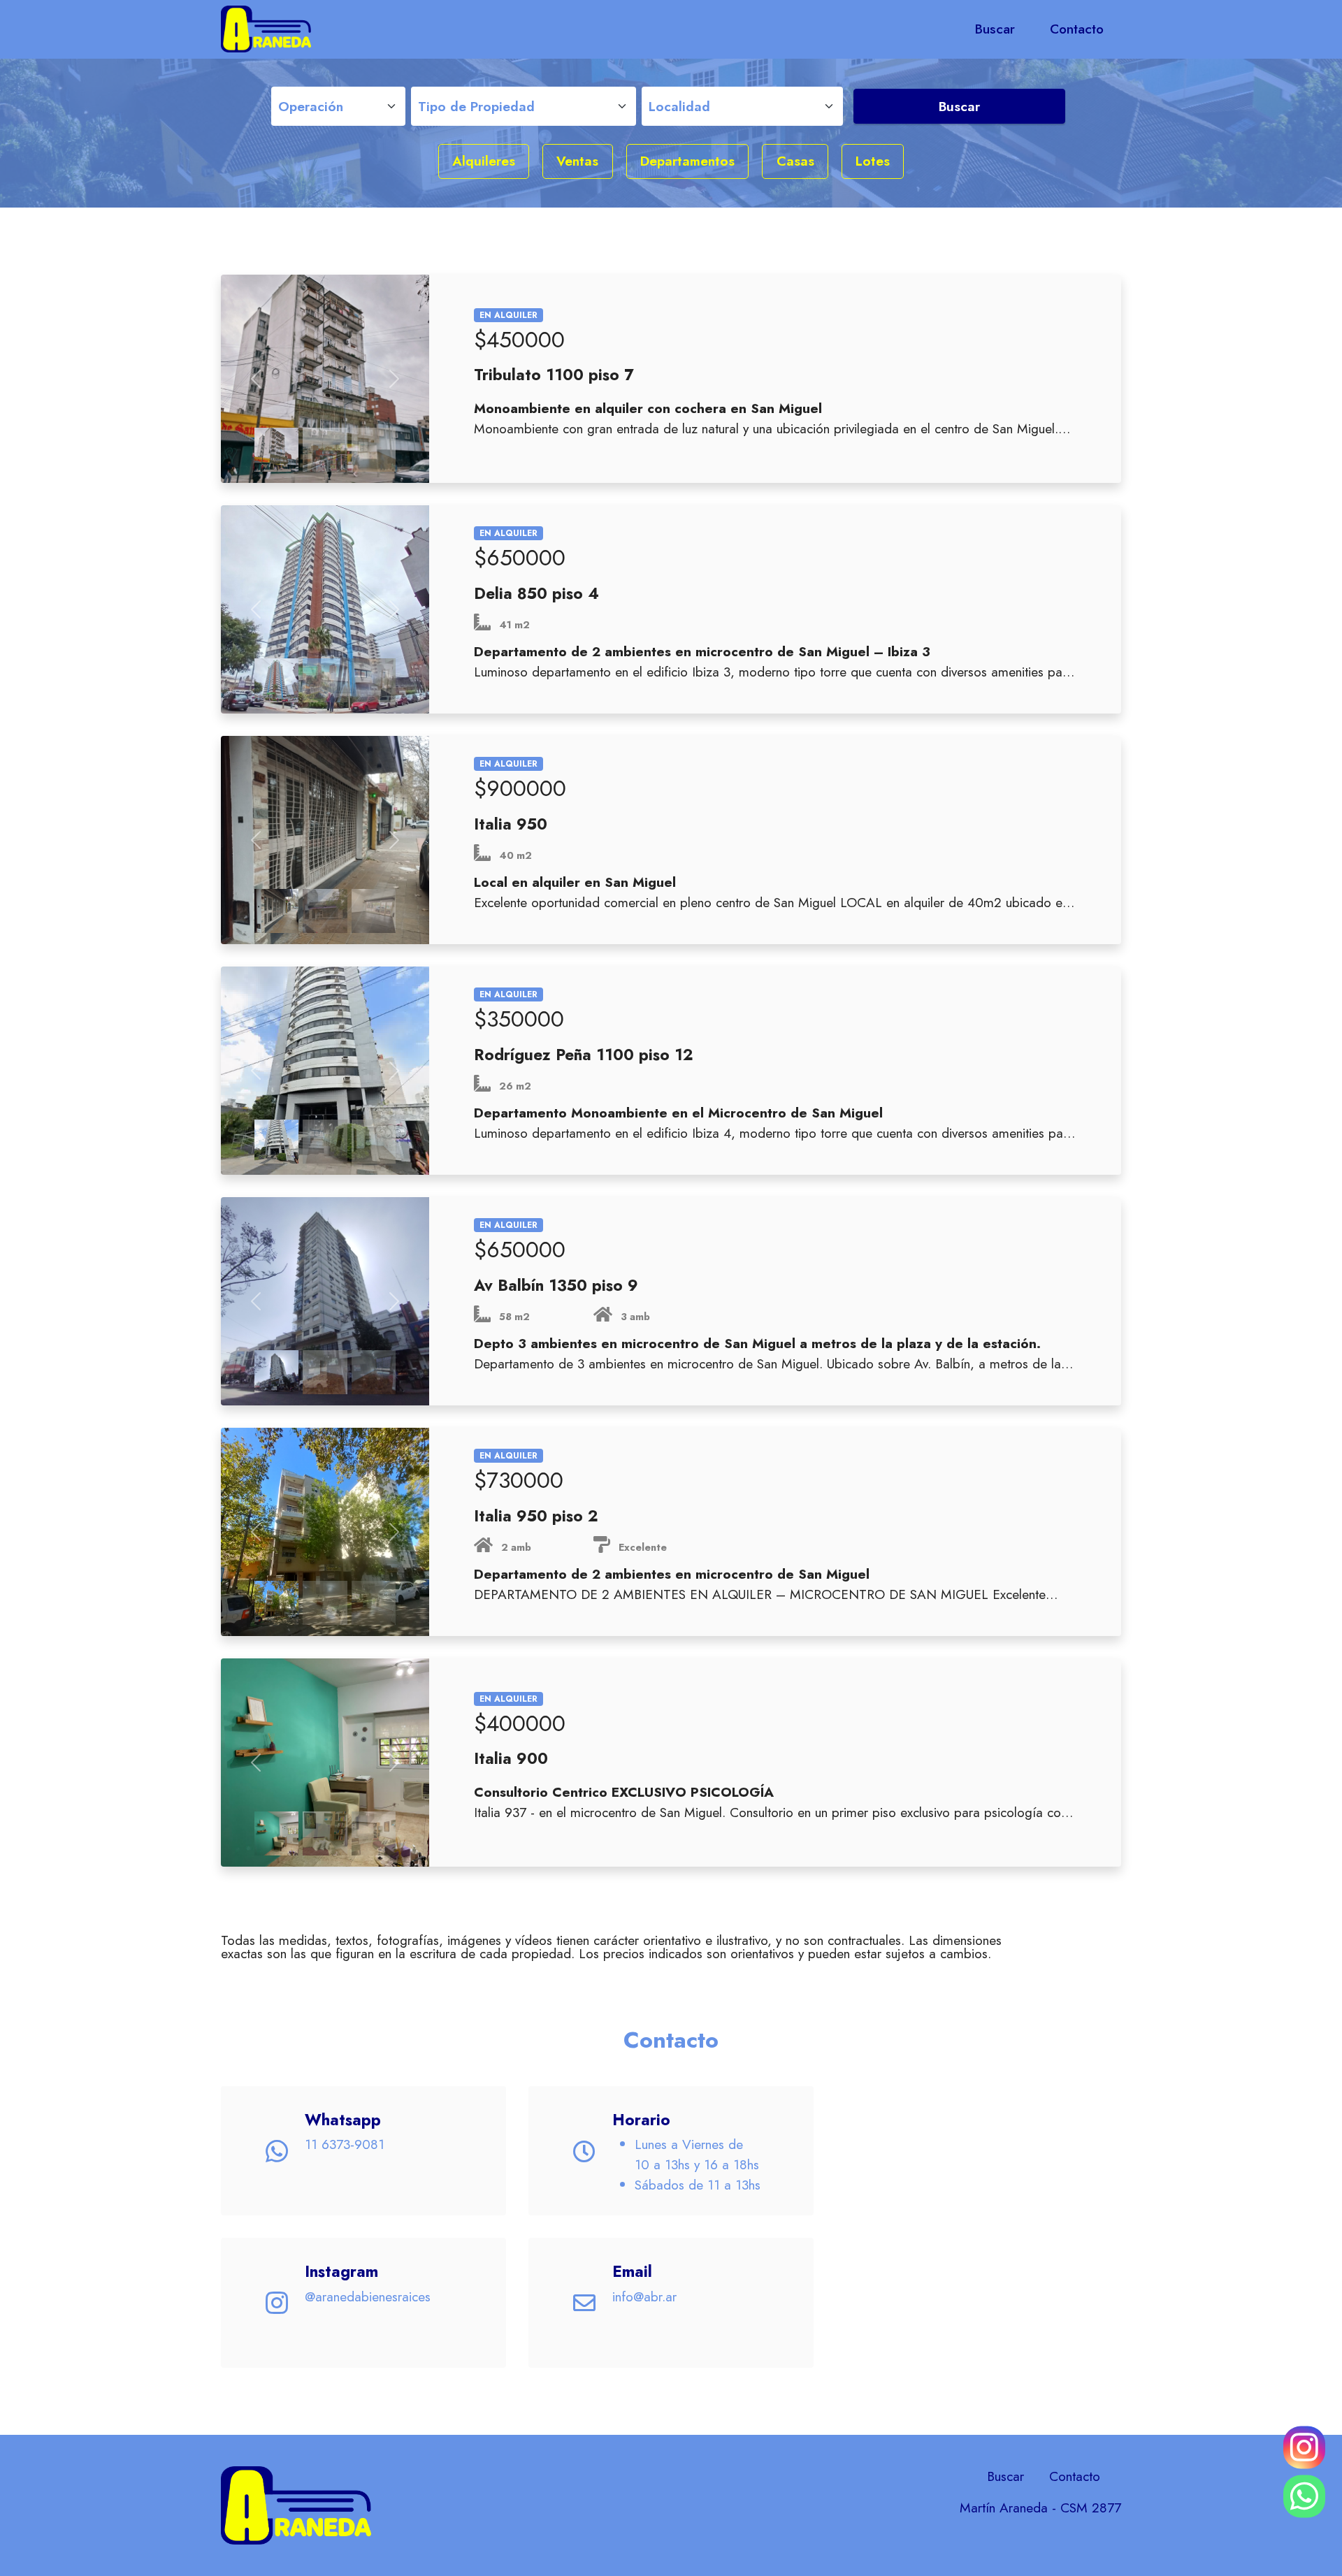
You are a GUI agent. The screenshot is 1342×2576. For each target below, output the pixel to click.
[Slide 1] (277, 450)
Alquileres (484, 161)
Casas (795, 161)
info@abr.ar (644, 2296)
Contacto (1077, 29)
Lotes (873, 161)
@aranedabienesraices (368, 2296)
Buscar (995, 29)
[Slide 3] (374, 450)
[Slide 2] (325, 450)
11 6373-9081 (345, 2144)
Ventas (577, 161)
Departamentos (687, 161)
